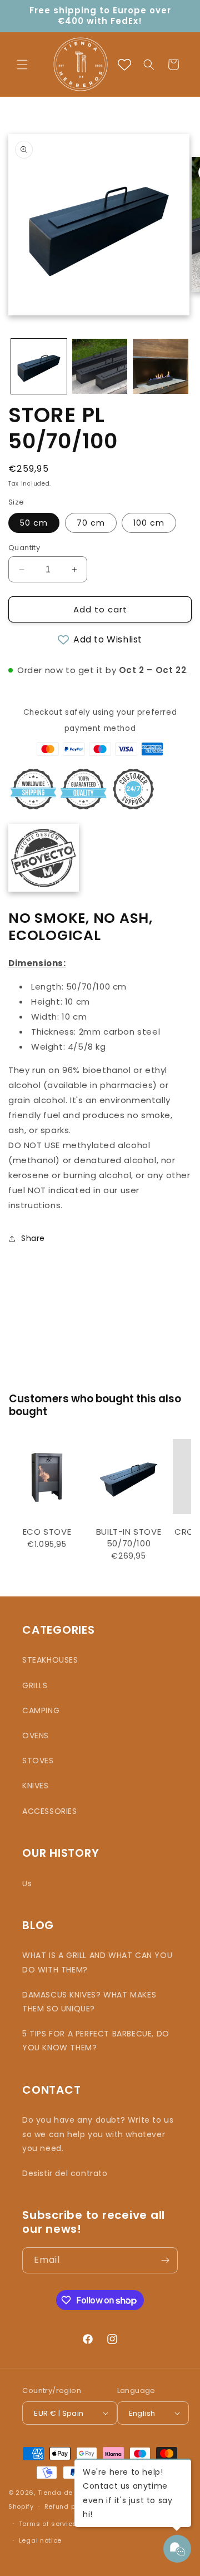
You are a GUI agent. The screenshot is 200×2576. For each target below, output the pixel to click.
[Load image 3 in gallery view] (161, 367)
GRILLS (35, 1685)
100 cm (149, 523)
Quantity (24, 548)
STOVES (38, 1761)
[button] (22, 65)
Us (27, 1883)
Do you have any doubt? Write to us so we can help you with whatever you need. (98, 2134)
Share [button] (33, 1238)
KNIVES (36, 1786)
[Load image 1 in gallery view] (39, 367)
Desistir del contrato (65, 2173)
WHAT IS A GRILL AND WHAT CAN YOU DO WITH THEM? (97, 1962)
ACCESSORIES (50, 1811)
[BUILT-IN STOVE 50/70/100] (129, 1477)
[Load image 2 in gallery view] (100, 367)
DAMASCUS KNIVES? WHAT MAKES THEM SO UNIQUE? (89, 2002)
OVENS (36, 1736)
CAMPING (41, 1710)
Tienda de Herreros (71, 2493)
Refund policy (68, 2506)
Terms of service (48, 2524)
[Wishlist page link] (124, 65)
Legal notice (40, 2540)
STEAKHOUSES (50, 1660)
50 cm (34, 523)
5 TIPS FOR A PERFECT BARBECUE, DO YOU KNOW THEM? (96, 2041)
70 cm (91, 523)
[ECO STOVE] (47, 1477)
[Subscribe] (165, 2260)
